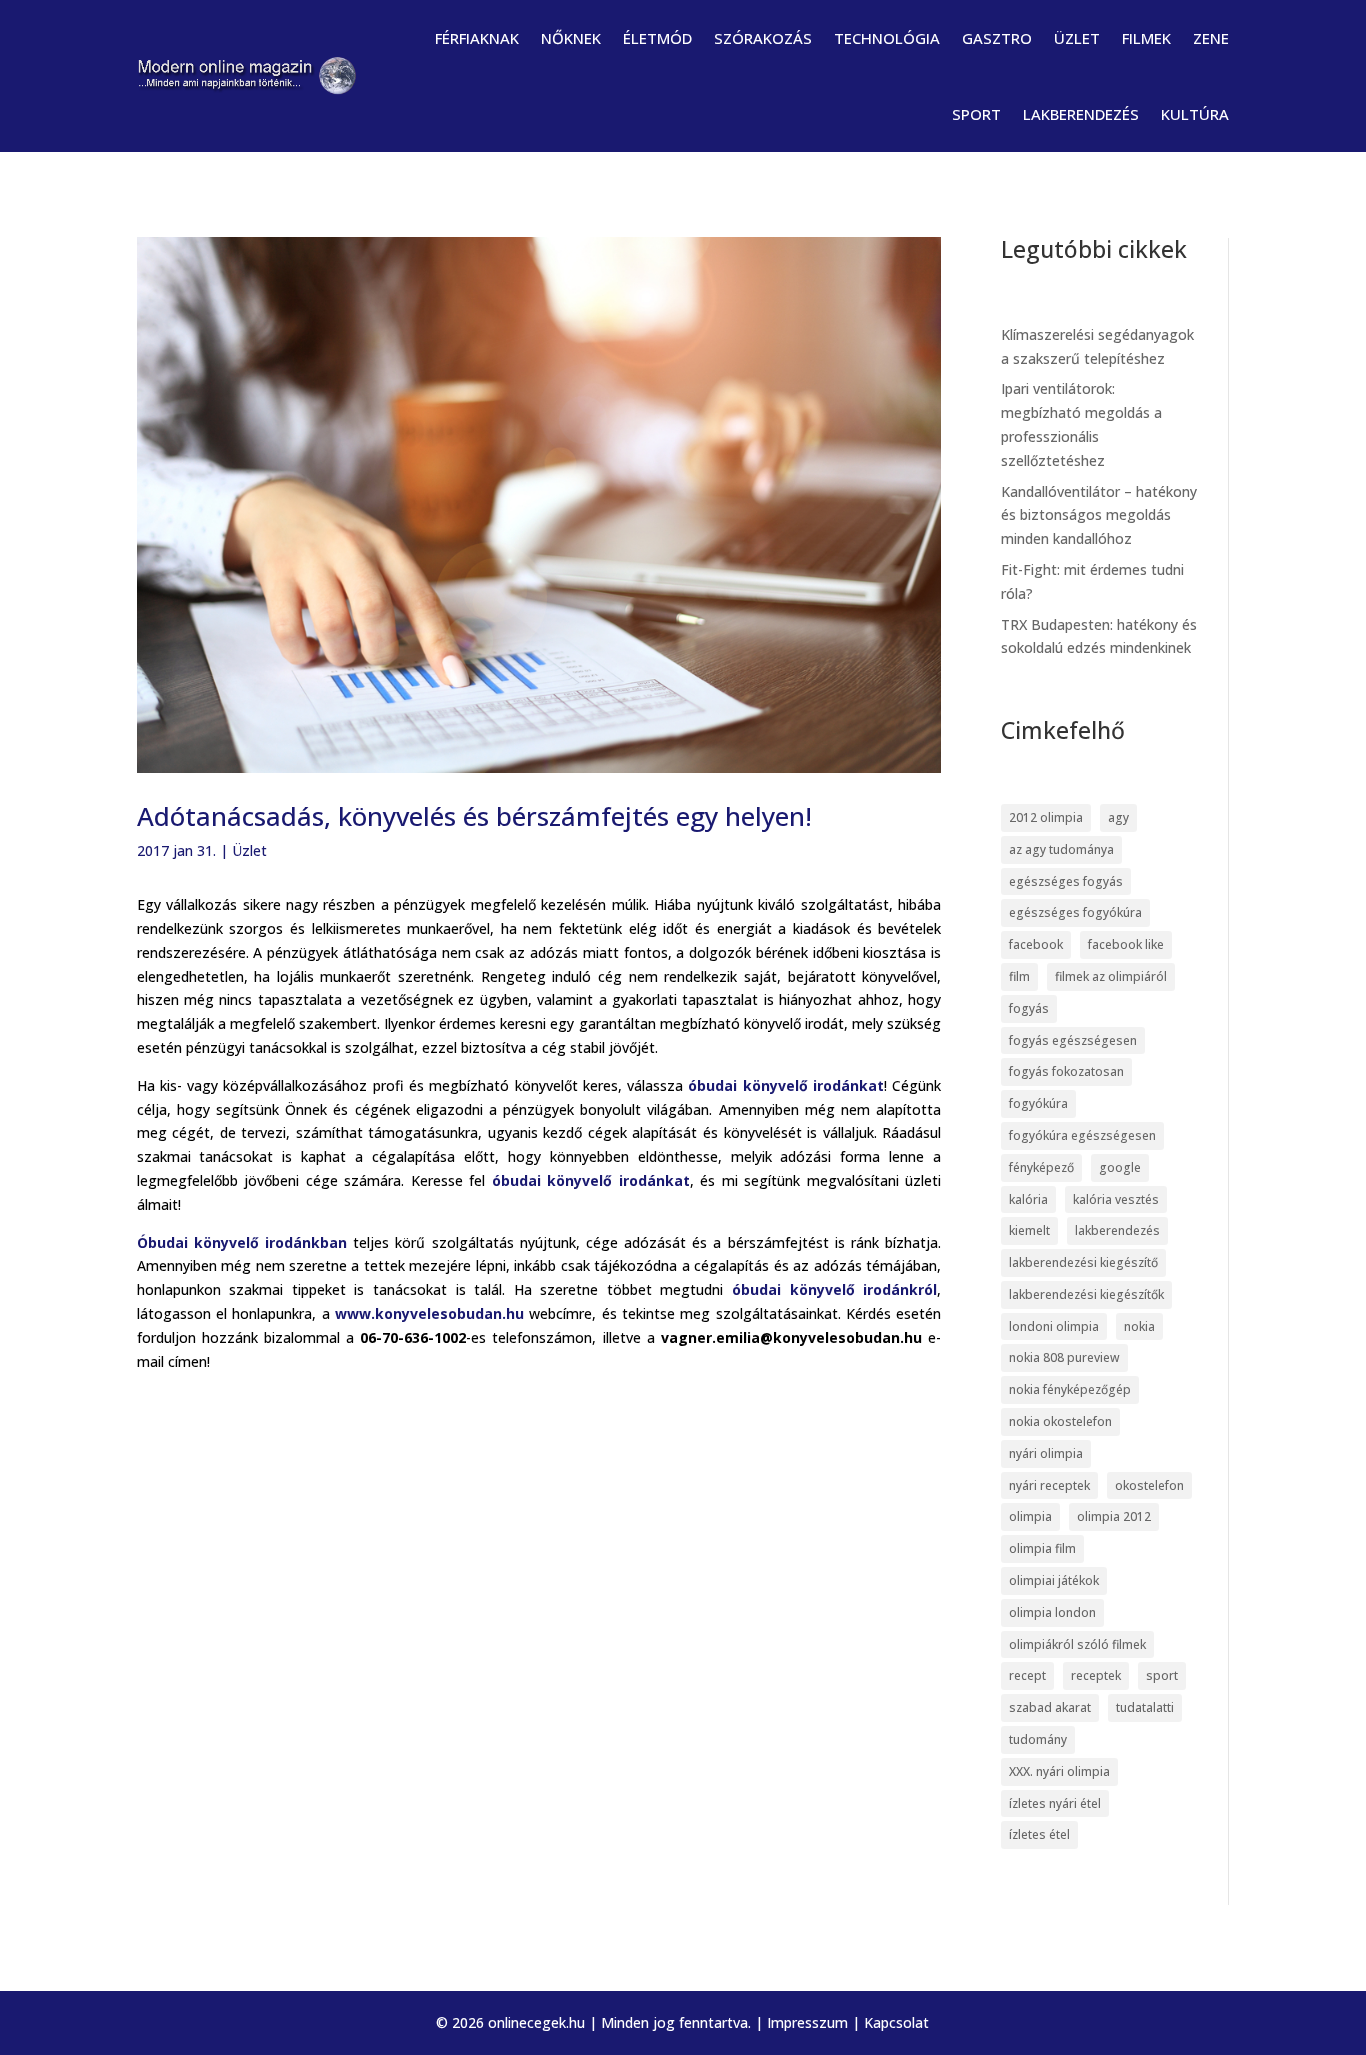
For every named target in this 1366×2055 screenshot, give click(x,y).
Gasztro (997, 38)
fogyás (1029, 1008)
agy (1118, 817)
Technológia (887, 38)
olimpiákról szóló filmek (1077, 1644)
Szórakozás (763, 38)
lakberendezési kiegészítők (1086, 1294)
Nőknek (571, 38)
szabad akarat (1050, 1707)
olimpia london (1052, 1612)
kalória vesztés (1116, 1199)
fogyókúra (1038, 1103)
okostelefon (1149, 1485)
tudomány (1038, 1739)
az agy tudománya (1061, 849)
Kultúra (1195, 114)
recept (1027, 1675)
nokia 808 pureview (1064, 1357)
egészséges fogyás (1066, 881)
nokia (1139, 1326)
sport (1162, 1675)
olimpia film (1042, 1548)
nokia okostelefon (1060, 1421)
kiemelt (1029, 1230)
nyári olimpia (1046, 1453)
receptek (1096, 1675)
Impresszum (807, 2022)
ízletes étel (1039, 1834)
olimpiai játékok (1054, 1580)
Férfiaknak (477, 38)
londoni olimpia (1054, 1326)
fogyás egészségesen (1073, 1040)
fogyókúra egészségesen (1082, 1135)
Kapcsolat (896, 2022)
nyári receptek (1049, 1485)
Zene (1211, 38)
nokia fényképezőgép (1070, 1389)
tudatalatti (1145, 1707)
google (1120, 1167)
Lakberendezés (1081, 114)
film (1019, 976)
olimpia (1030, 1516)
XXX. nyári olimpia (1059, 1771)
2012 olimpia (1046, 817)
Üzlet (1077, 38)
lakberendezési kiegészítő (1083, 1262)
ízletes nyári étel (1055, 1803)
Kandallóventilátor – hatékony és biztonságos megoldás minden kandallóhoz (1099, 515)
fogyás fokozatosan (1066, 1071)
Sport (976, 114)
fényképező (1041, 1167)
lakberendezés (1117, 1230)
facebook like (1126, 944)
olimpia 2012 (1114, 1516)
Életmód (657, 38)
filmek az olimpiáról (1111, 976)
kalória (1028, 1199)
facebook (1036, 944)
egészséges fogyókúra (1075, 912)
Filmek (1146, 38)
